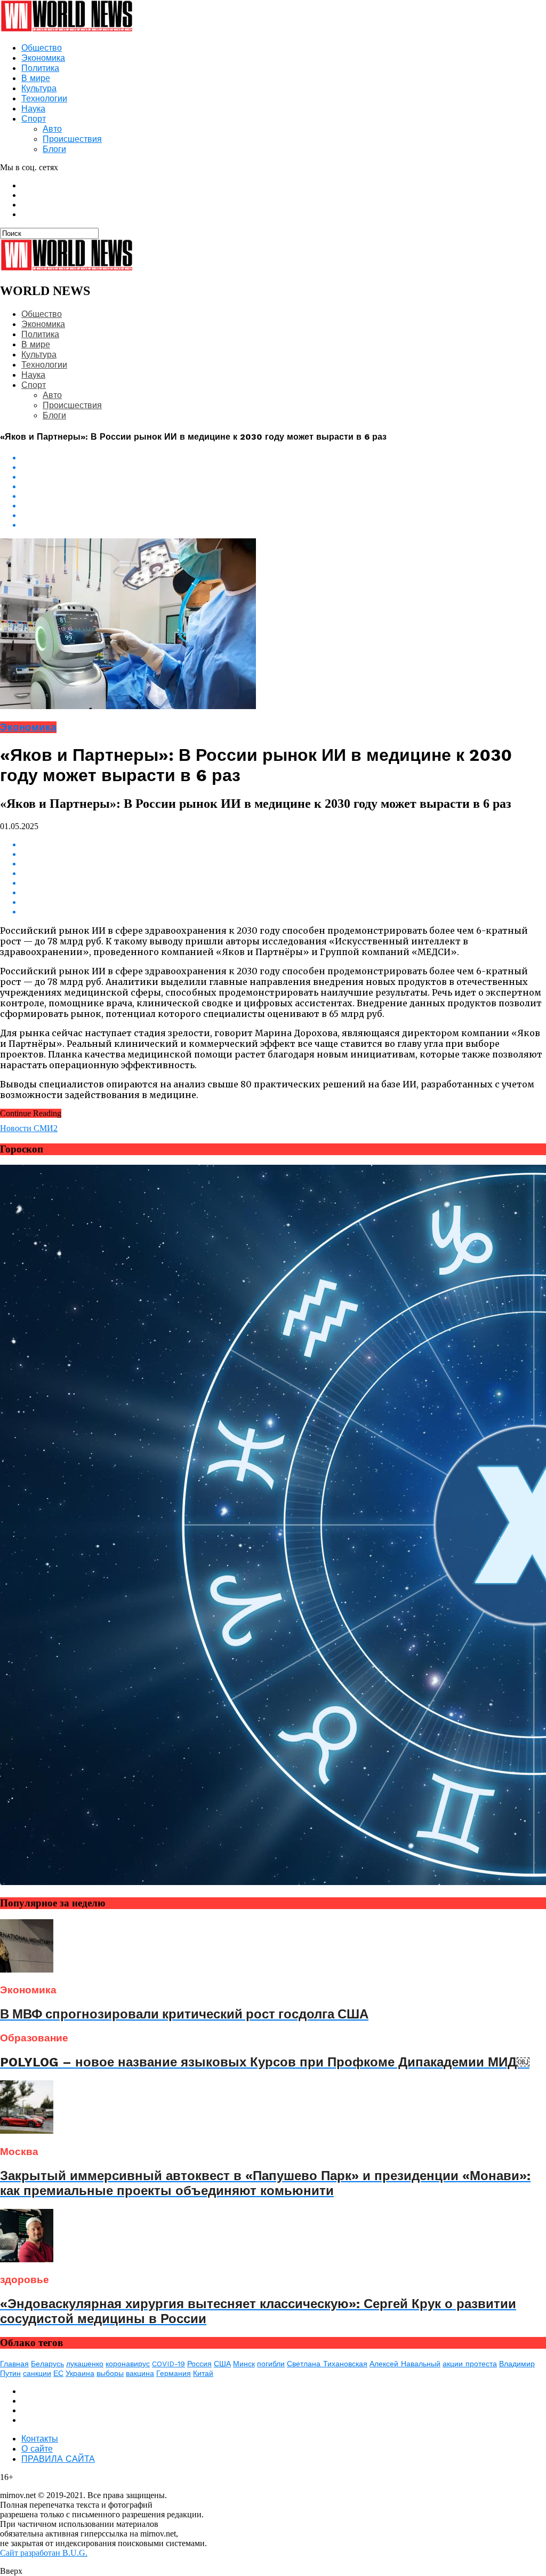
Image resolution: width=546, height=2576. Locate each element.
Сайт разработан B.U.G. (44, 2553)
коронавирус (128, 2364)
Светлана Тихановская (327, 2364)
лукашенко (85, 2364)
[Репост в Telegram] (284, 496)
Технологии (44, 98)
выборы (110, 2373)
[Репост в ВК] (284, 458)
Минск (244, 2364)
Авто (52, 129)
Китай (203, 2373)
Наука (33, 109)
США (222, 2364)
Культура (39, 88)
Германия (174, 2373)
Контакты (40, 2439)
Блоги (54, 149)
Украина (80, 2373)
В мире (36, 78)
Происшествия (72, 139)
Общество (42, 48)
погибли (271, 2364)
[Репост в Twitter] (284, 487)
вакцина (140, 2373)
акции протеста (470, 2364)
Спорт (34, 119)
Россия (199, 2364)
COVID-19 (168, 2364)
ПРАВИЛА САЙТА (58, 2459)
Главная (14, 2364)
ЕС (58, 2373)
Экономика (43, 58)
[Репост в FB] (284, 477)
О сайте (37, 2449)
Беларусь (47, 2364)
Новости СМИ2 (29, 1128)
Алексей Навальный (405, 2364)
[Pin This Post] (284, 515)
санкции (37, 2373)
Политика (40, 68)
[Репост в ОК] (284, 467)
